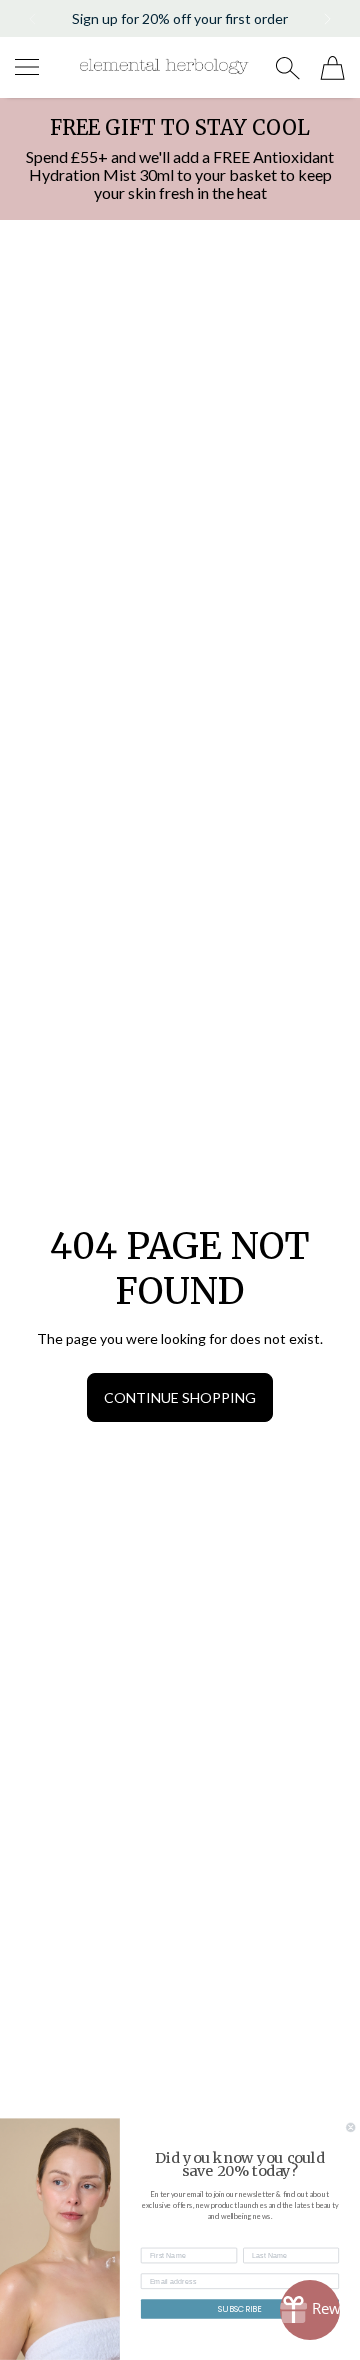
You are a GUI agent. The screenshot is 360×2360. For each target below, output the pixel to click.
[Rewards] (310, 2310)
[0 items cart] (332, 68)
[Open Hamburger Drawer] (27, 67)
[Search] (287, 68)
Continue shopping (180, 1397)
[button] (31, 19)
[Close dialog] (351, 2128)
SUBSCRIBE (239, 2309)
